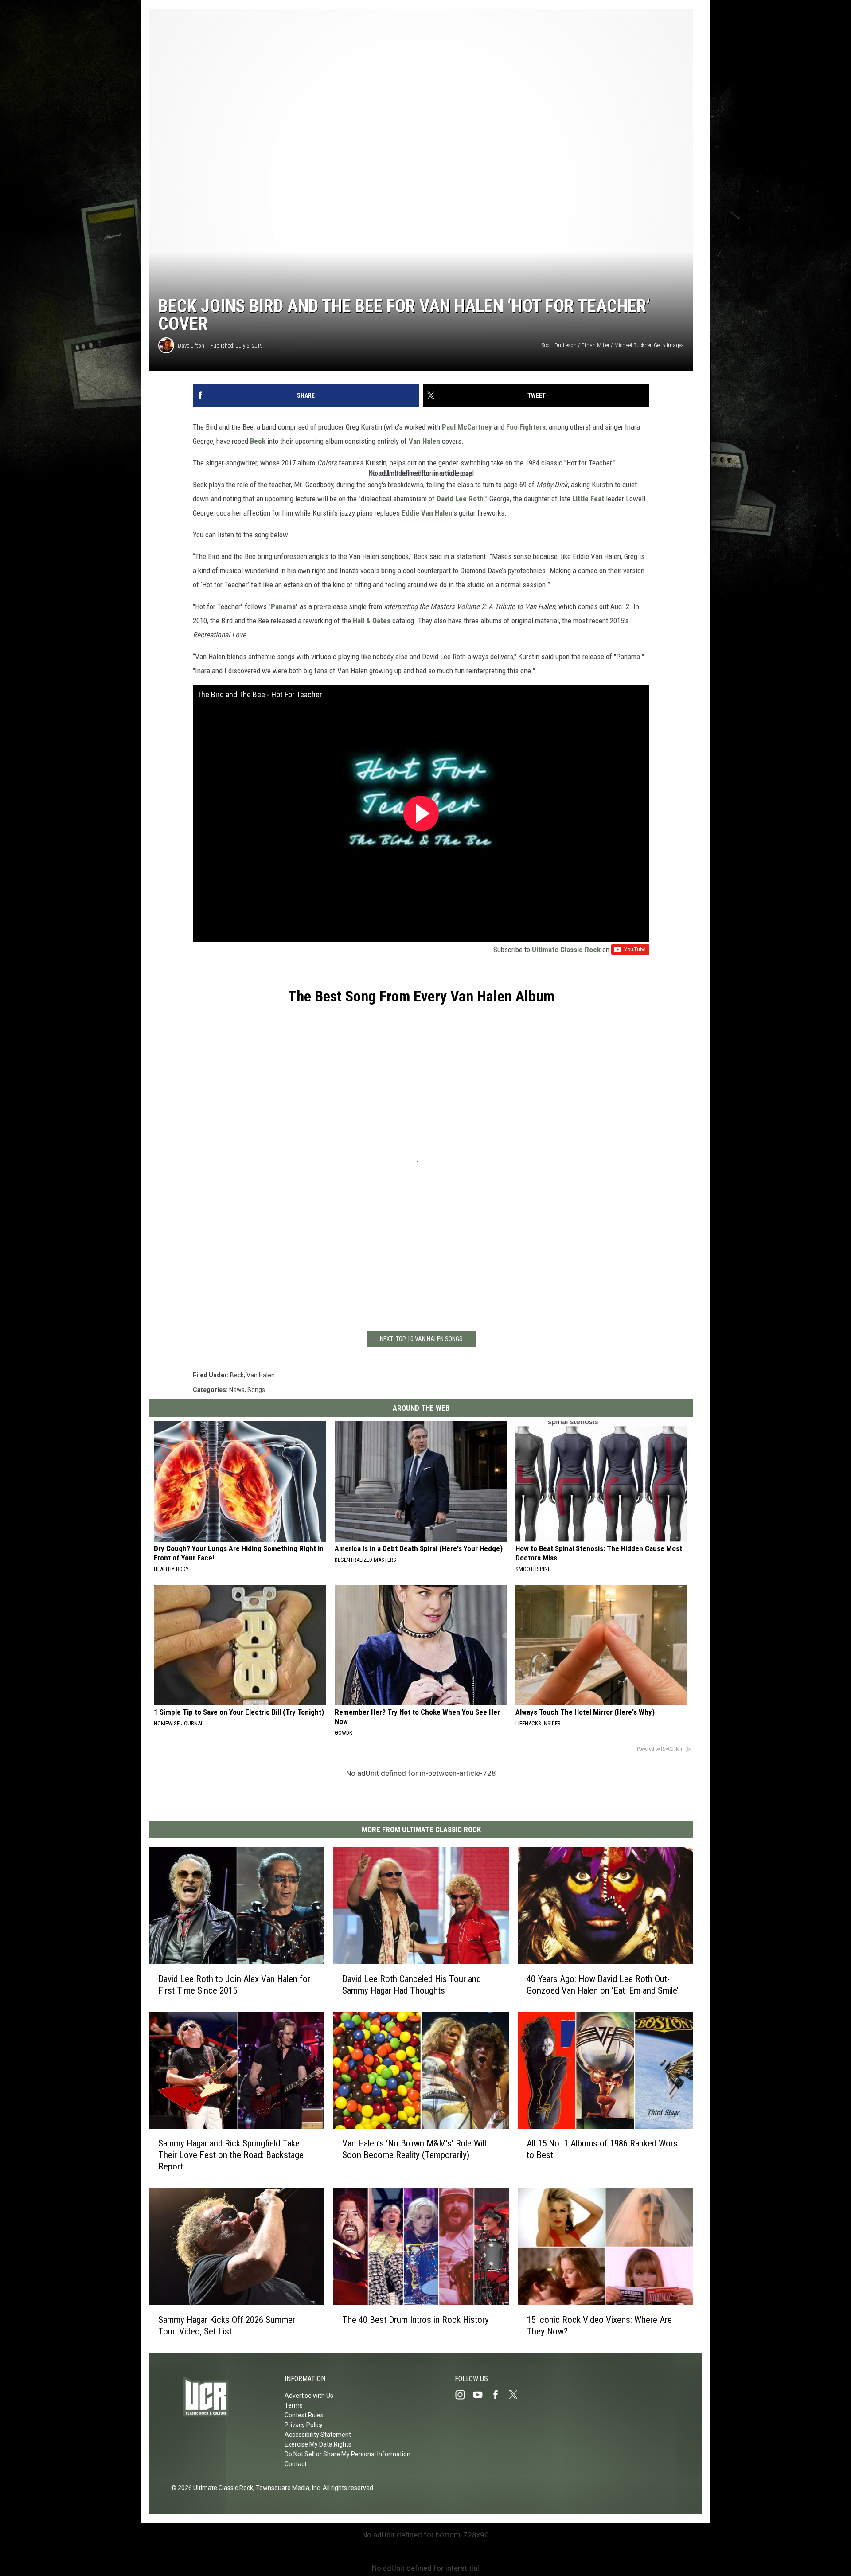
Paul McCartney (467, 427)
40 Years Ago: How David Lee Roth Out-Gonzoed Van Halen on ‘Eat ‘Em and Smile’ (603, 1985)
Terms (294, 2405)
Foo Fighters (526, 427)
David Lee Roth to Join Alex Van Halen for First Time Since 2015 (234, 1985)
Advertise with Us (309, 2396)
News (237, 1390)
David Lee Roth (460, 499)
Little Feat (588, 499)
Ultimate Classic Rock (566, 950)
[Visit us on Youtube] (481, 2395)
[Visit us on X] (517, 2395)
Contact (296, 2464)
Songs (256, 1390)
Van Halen (424, 441)
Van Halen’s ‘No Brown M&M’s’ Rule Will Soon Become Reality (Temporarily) (414, 2149)
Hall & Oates (372, 621)
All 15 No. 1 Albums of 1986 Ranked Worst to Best (603, 2150)
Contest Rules (304, 2415)
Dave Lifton (191, 346)
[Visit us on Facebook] (499, 2395)
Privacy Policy (304, 2425)
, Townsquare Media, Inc (287, 2488)
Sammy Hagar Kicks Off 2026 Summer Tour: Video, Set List (227, 2326)
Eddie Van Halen (427, 513)
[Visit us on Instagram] (464, 2395)
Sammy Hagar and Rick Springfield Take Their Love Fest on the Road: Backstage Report (231, 2155)
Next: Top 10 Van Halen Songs (421, 1339)
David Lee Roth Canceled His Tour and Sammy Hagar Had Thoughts (412, 1985)
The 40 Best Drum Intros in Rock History (416, 2320)
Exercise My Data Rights (318, 2444)
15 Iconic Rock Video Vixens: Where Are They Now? (599, 2326)
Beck (258, 441)
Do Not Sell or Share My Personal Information (347, 2454)
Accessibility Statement (318, 2435)
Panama (283, 606)
